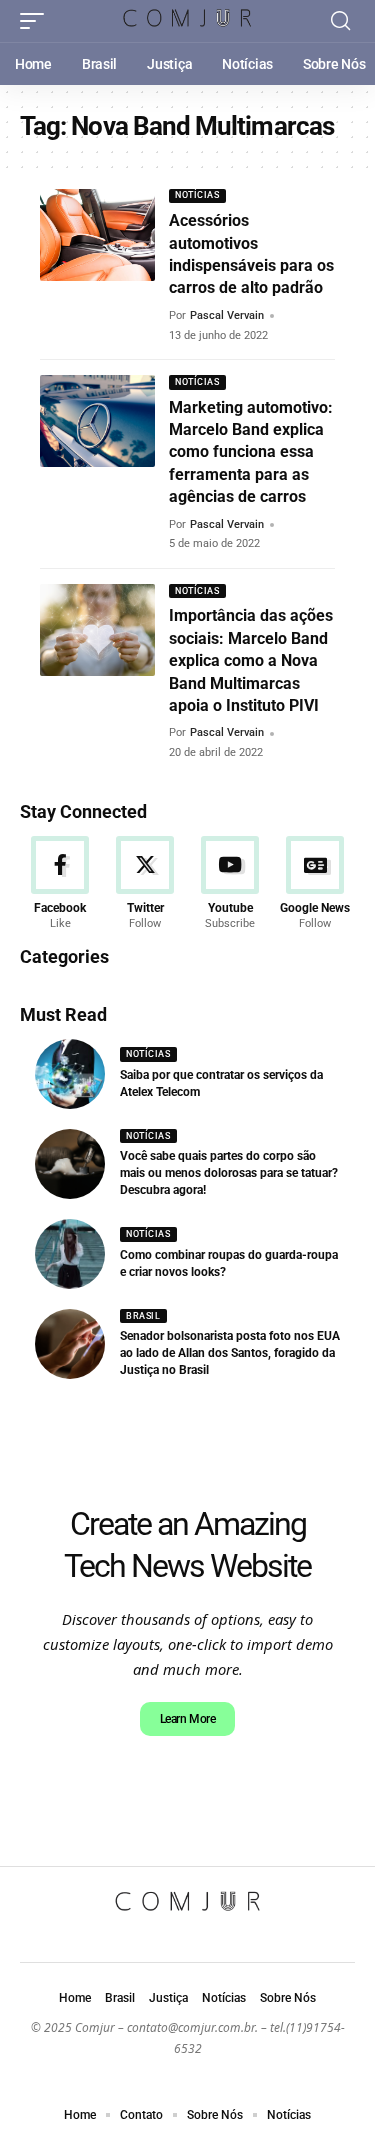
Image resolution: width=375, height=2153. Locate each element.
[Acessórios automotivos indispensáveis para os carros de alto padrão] (97, 235)
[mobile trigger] (37, 21)
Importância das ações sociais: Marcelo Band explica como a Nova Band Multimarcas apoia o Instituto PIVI (251, 660)
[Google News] (315, 884)
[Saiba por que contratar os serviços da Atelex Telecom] (70, 1074)
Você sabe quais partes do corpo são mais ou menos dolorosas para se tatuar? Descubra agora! (229, 1173)
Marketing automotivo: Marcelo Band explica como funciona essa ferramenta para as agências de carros (251, 452)
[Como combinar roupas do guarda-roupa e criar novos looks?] (70, 1254)
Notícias (197, 195)
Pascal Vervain (227, 315)
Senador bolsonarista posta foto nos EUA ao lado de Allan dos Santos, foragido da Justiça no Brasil (230, 1353)
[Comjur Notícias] (188, 20)
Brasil (143, 1316)
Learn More (188, 1719)
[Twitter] (145, 884)
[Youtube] (230, 884)
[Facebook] (60, 884)
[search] (340, 21)
